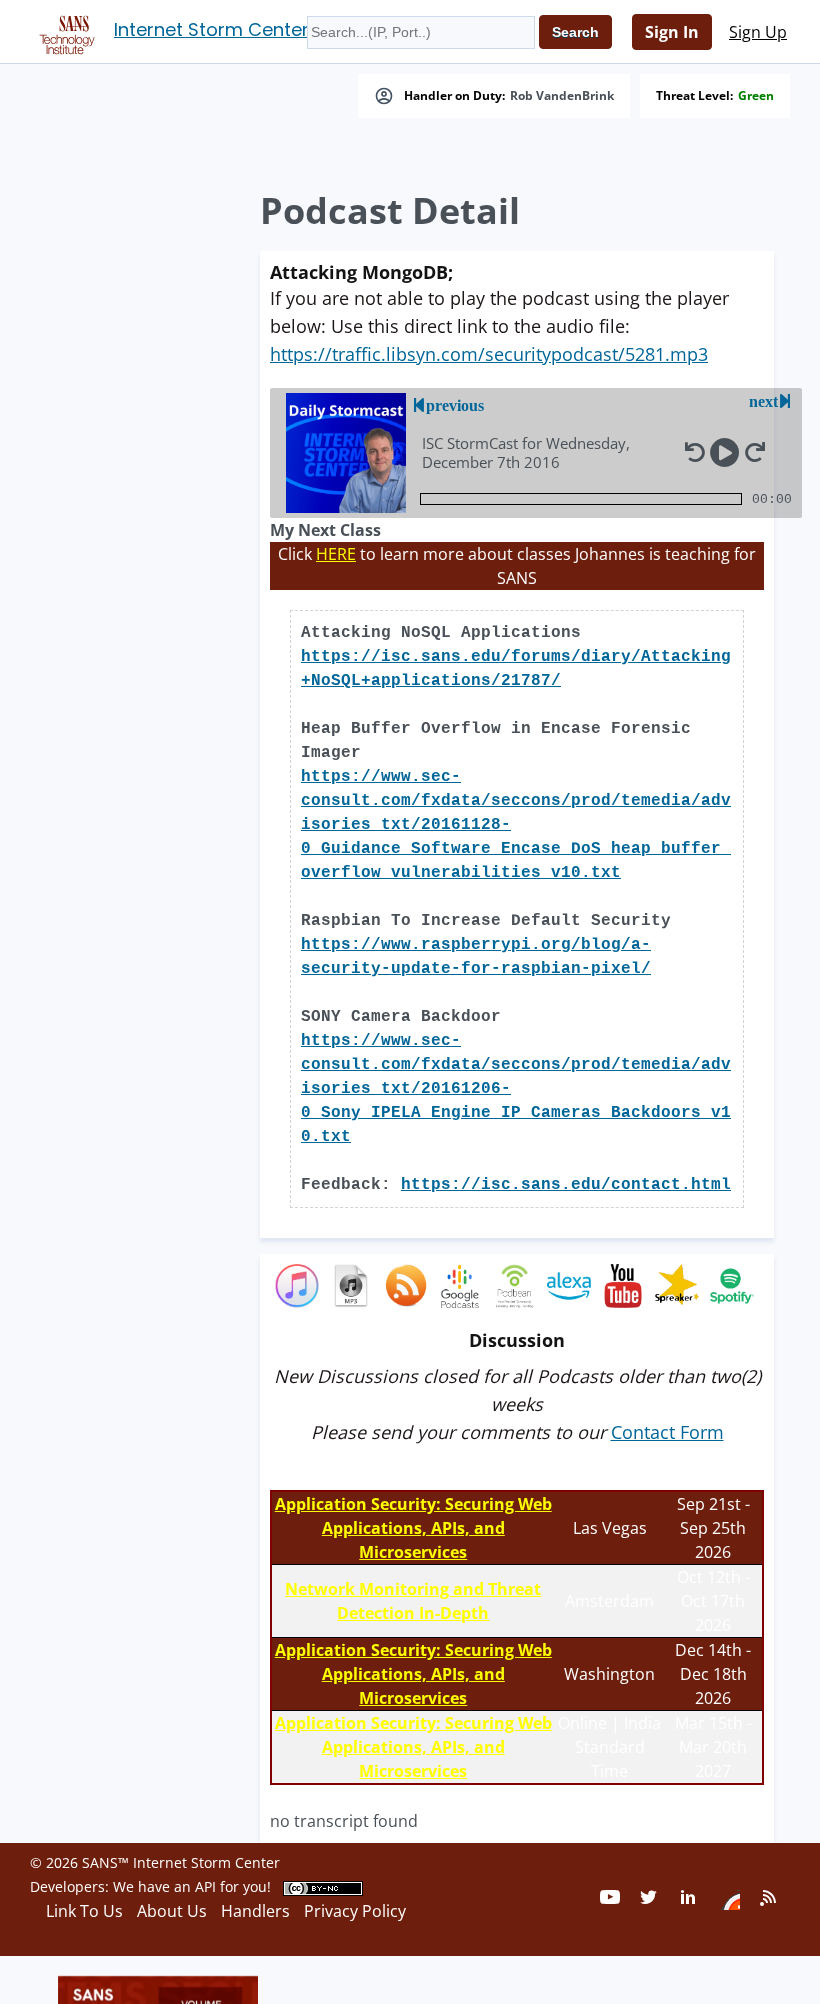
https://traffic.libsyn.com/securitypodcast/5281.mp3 (489, 354)
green (756, 96)
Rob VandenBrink (562, 96)
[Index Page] (64, 31)
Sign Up (758, 32)
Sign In (672, 32)
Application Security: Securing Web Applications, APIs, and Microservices (413, 1528)
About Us (172, 1911)
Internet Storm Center (211, 29)
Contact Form (667, 1432)
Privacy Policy (355, 1911)
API (205, 1886)
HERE (336, 554)
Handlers (255, 1911)
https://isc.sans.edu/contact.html (566, 1185)
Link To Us (84, 1911)
